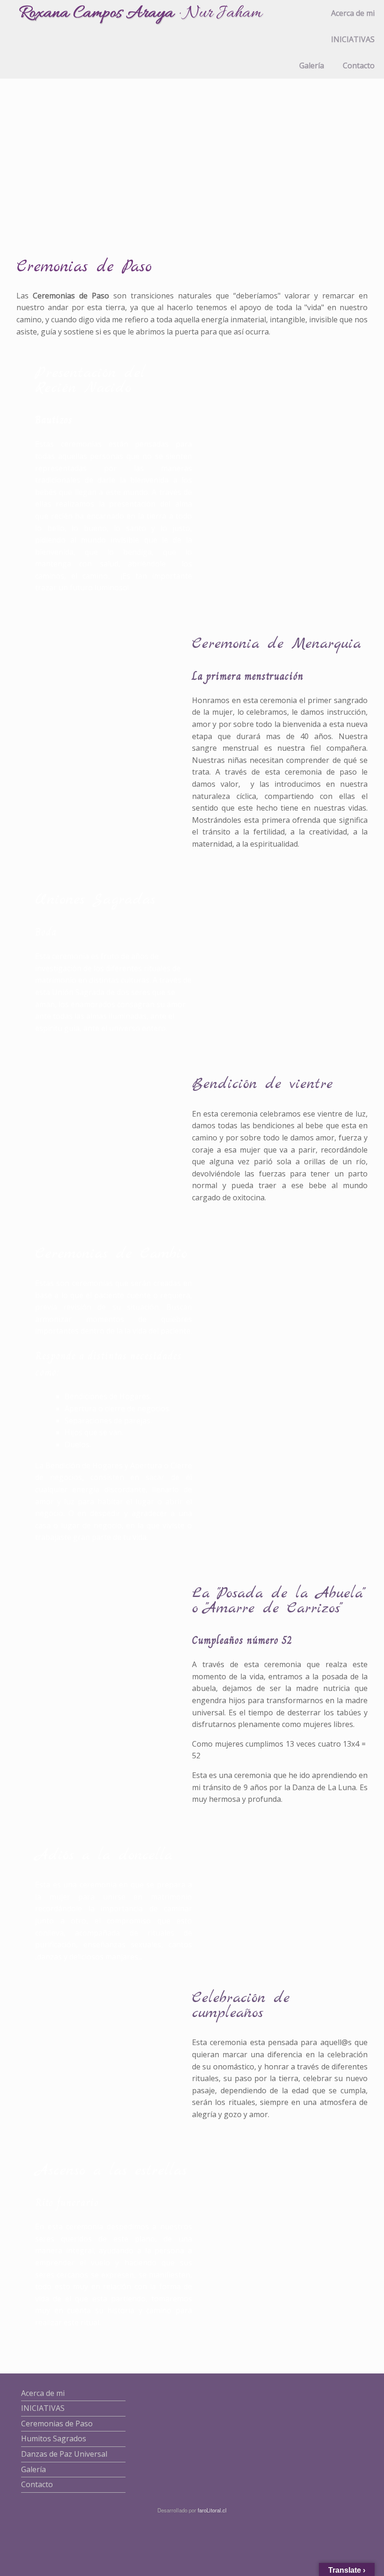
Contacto (359, 65)
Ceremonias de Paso (57, 2424)
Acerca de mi (353, 13)
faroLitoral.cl (212, 2510)
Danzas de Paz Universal (64, 2454)
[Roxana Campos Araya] (141, 15)
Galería (312, 65)
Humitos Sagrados (54, 2438)
